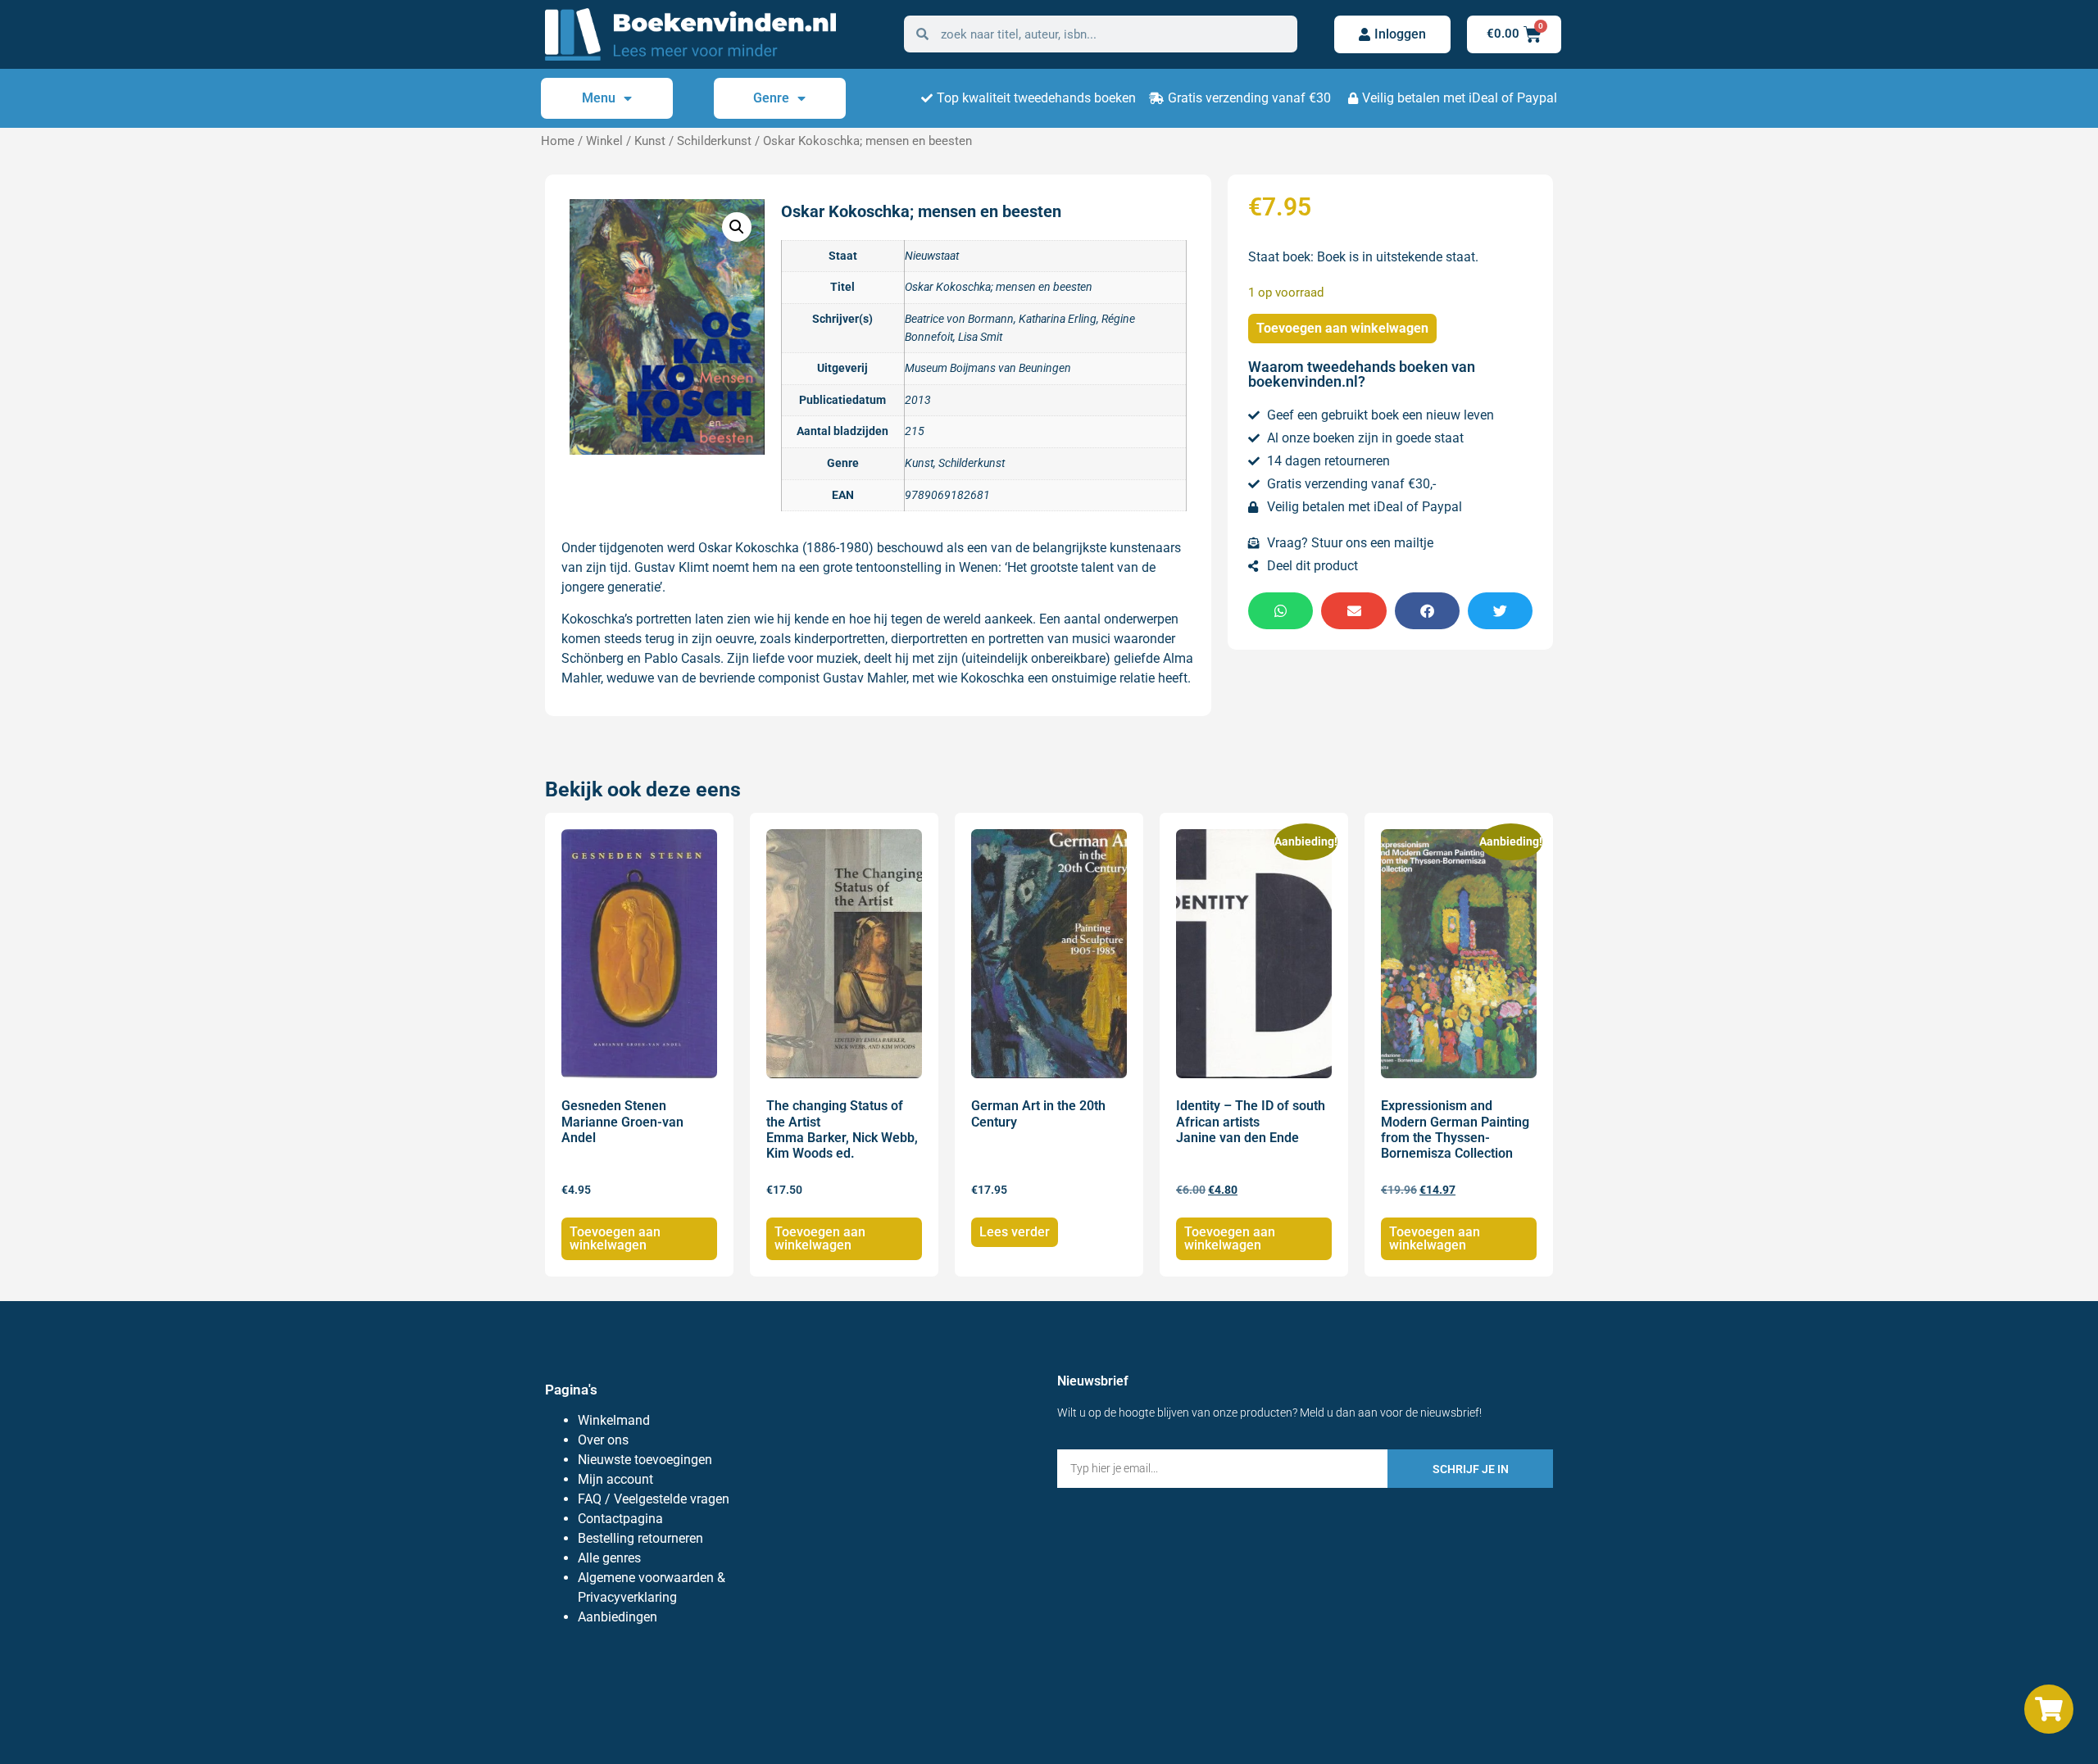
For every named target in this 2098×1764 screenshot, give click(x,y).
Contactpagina (620, 1519)
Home (558, 141)
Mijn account (615, 1479)
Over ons (603, 1440)
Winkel (604, 141)
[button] (737, 227)
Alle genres (609, 1558)
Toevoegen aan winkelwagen (1342, 328)
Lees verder (1015, 1232)
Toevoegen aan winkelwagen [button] (615, 1238)
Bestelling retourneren (640, 1538)
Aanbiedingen (618, 1617)
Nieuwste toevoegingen (645, 1460)
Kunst (650, 141)
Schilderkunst (714, 141)
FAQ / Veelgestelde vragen (654, 1499)
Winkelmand (614, 1420)
